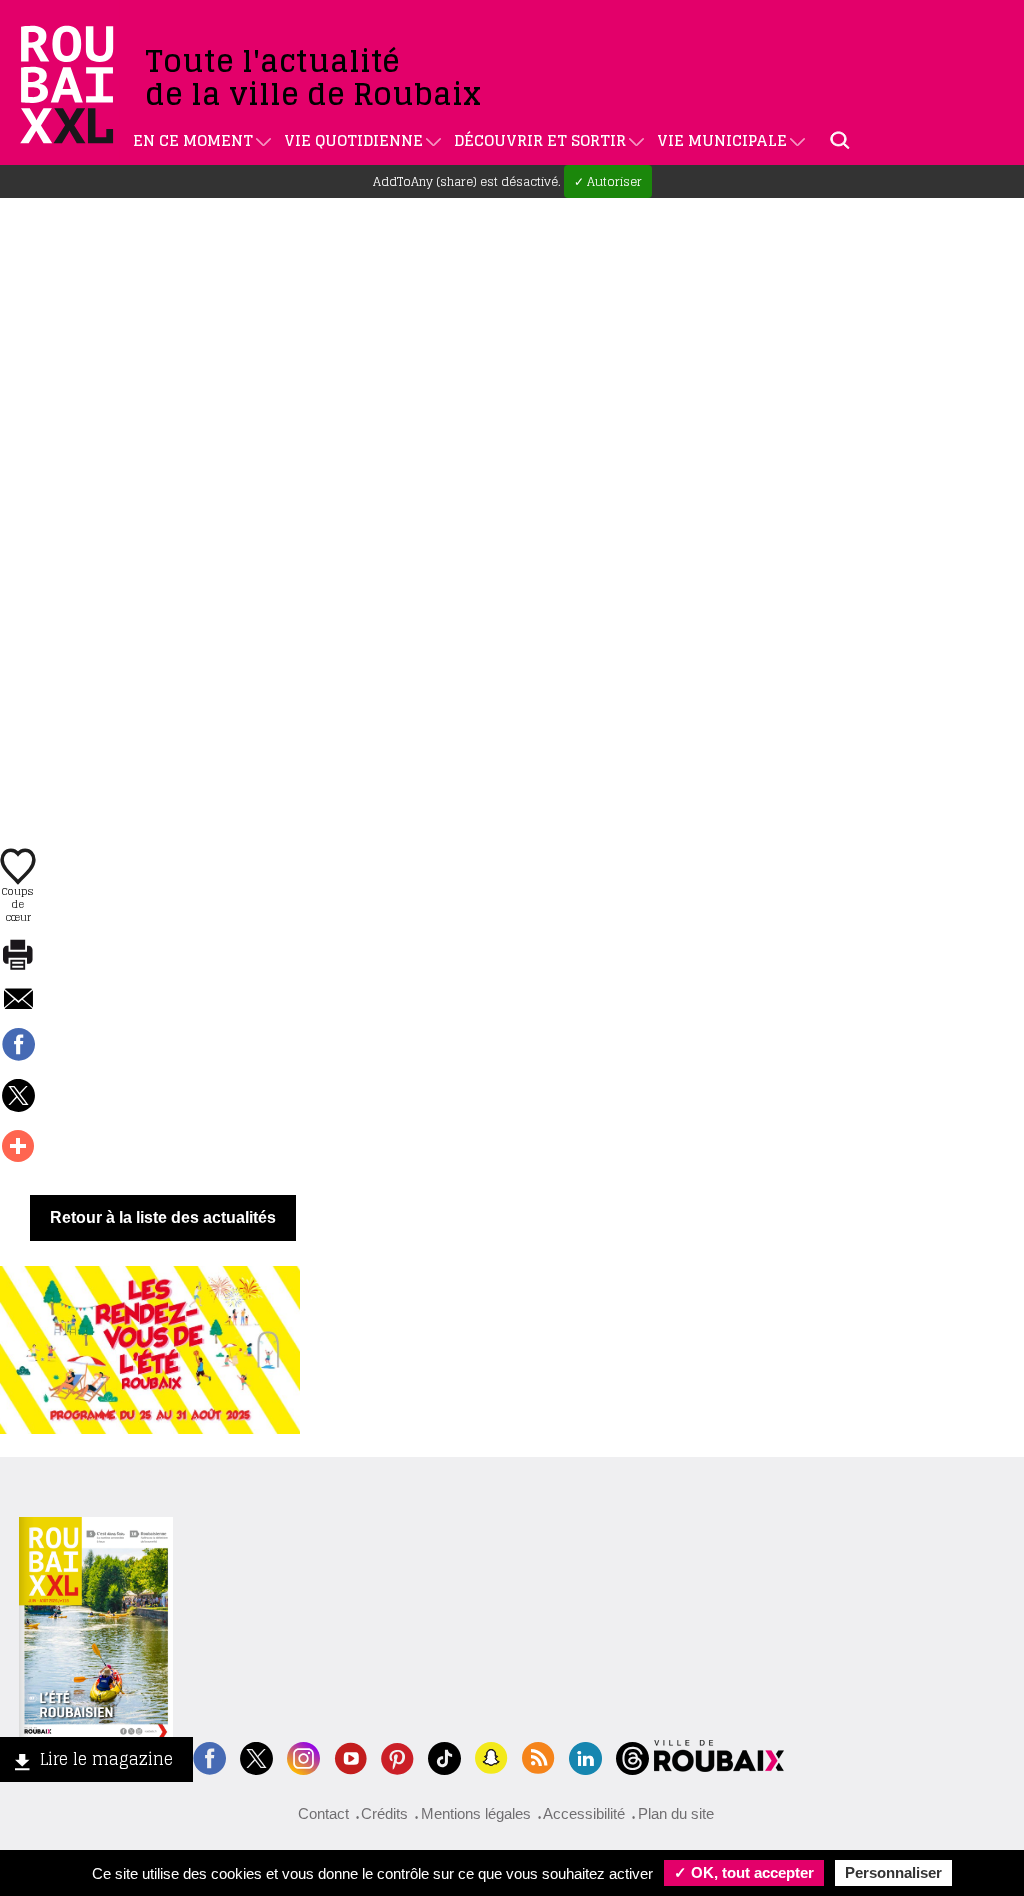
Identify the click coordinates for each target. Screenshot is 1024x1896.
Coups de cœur (18, 903)
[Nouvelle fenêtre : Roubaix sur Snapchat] (491, 1756)
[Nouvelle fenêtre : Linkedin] (585, 1756)
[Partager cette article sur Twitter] (18, 1097)
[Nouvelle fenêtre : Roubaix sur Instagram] (303, 1756)
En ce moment (193, 140)
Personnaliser (893, 1872)
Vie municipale (722, 140)
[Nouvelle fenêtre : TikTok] (444, 1756)
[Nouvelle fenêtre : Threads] (632, 1756)
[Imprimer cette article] (18, 956)
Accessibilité (584, 1813)
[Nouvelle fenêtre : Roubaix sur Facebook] (209, 1756)
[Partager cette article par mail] (18, 1000)
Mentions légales (476, 1813)
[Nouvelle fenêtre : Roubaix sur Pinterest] (397, 1756)
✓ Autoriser (608, 181)
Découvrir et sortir (540, 140)
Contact (323, 1813)
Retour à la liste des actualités (163, 1217)
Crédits (384, 1813)
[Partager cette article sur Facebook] (18, 1046)
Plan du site (676, 1813)
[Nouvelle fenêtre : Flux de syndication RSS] (538, 1756)
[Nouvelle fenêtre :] (350, 1756)
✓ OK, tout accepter (744, 1872)
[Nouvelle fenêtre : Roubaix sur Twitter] (256, 1756)
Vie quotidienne (353, 140)
